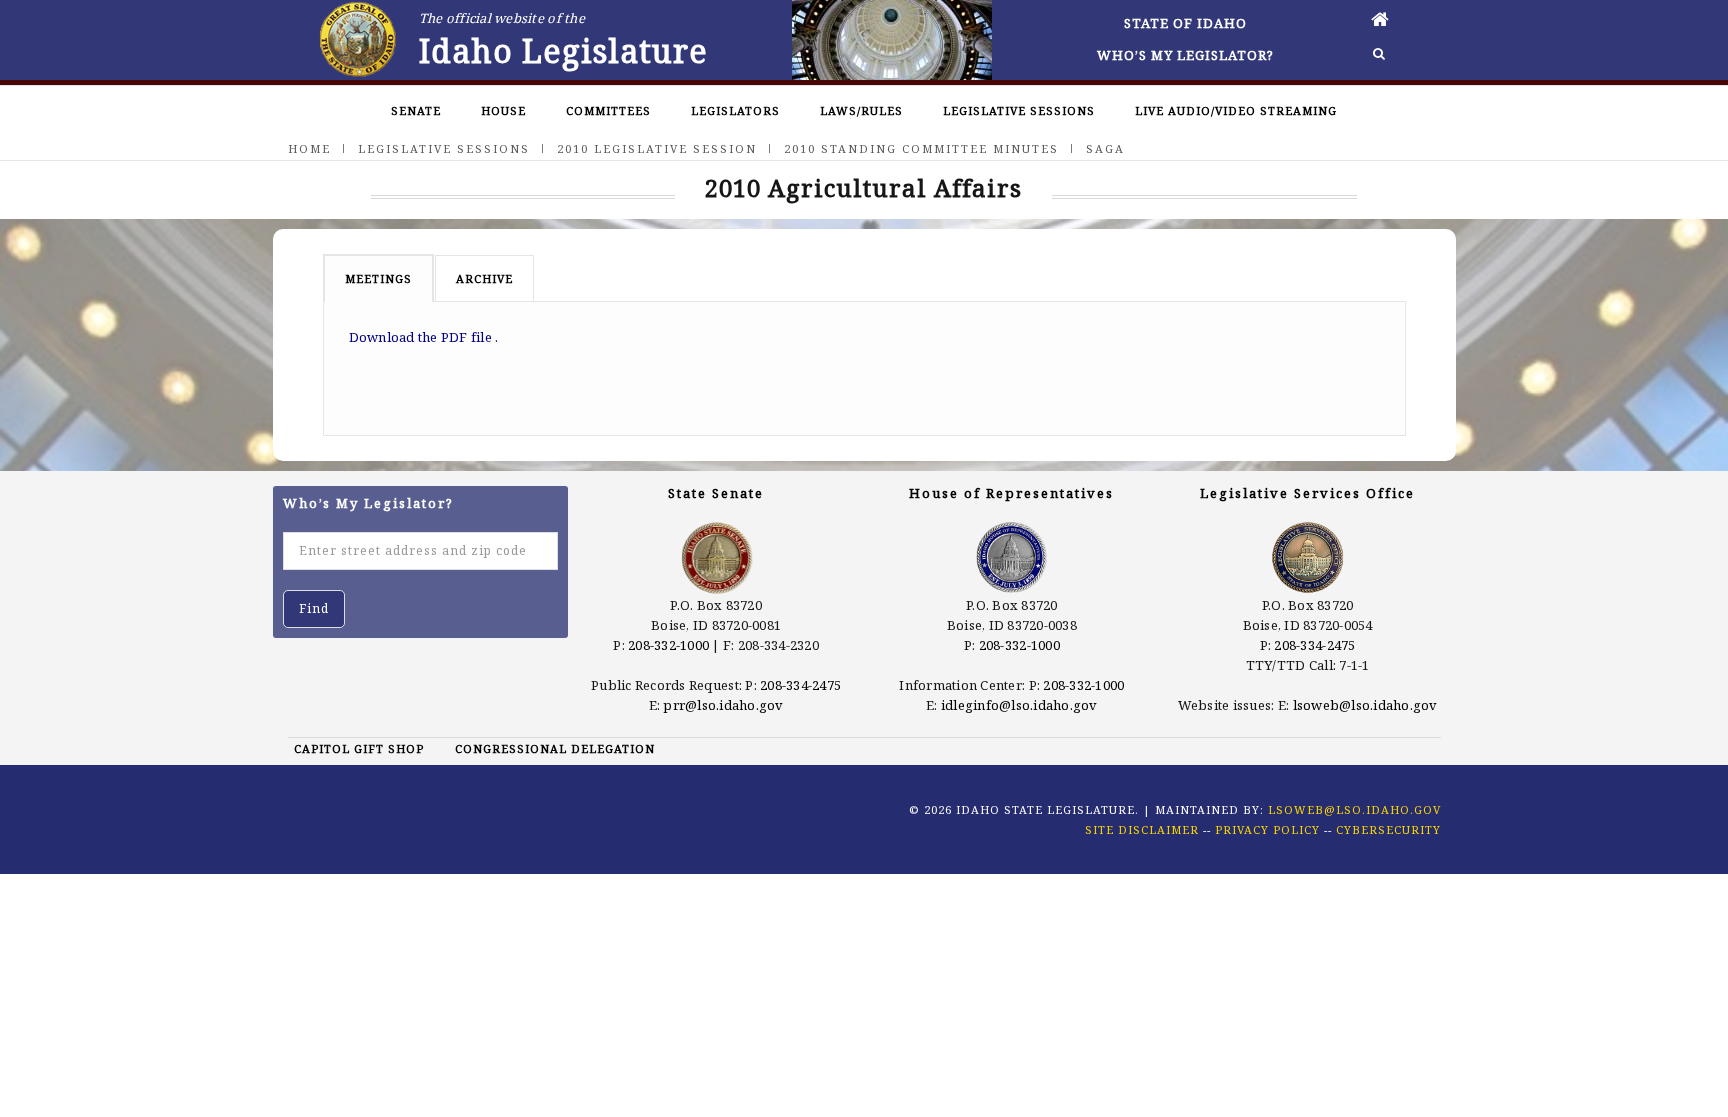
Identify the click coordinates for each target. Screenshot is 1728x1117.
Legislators (735, 110)
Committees (608, 110)
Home (309, 148)
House (503, 110)
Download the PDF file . (424, 337)
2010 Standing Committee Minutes (921, 148)
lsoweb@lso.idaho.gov (1365, 705)
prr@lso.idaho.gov (723, 705)
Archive (484, 278)
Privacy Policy (1267, 829)
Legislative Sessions (1019, 110)
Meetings (378, 278)
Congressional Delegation (555, 748)
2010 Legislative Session (657, 148)
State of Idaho (1185, 23)
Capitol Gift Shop (359, 748)
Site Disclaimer (1142, 829)
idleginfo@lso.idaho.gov (1019, 705)
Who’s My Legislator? (1185, 55)
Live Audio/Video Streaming (1236, 110)
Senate (416, 110)
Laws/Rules (861, 110)
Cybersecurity (1388, 829)
